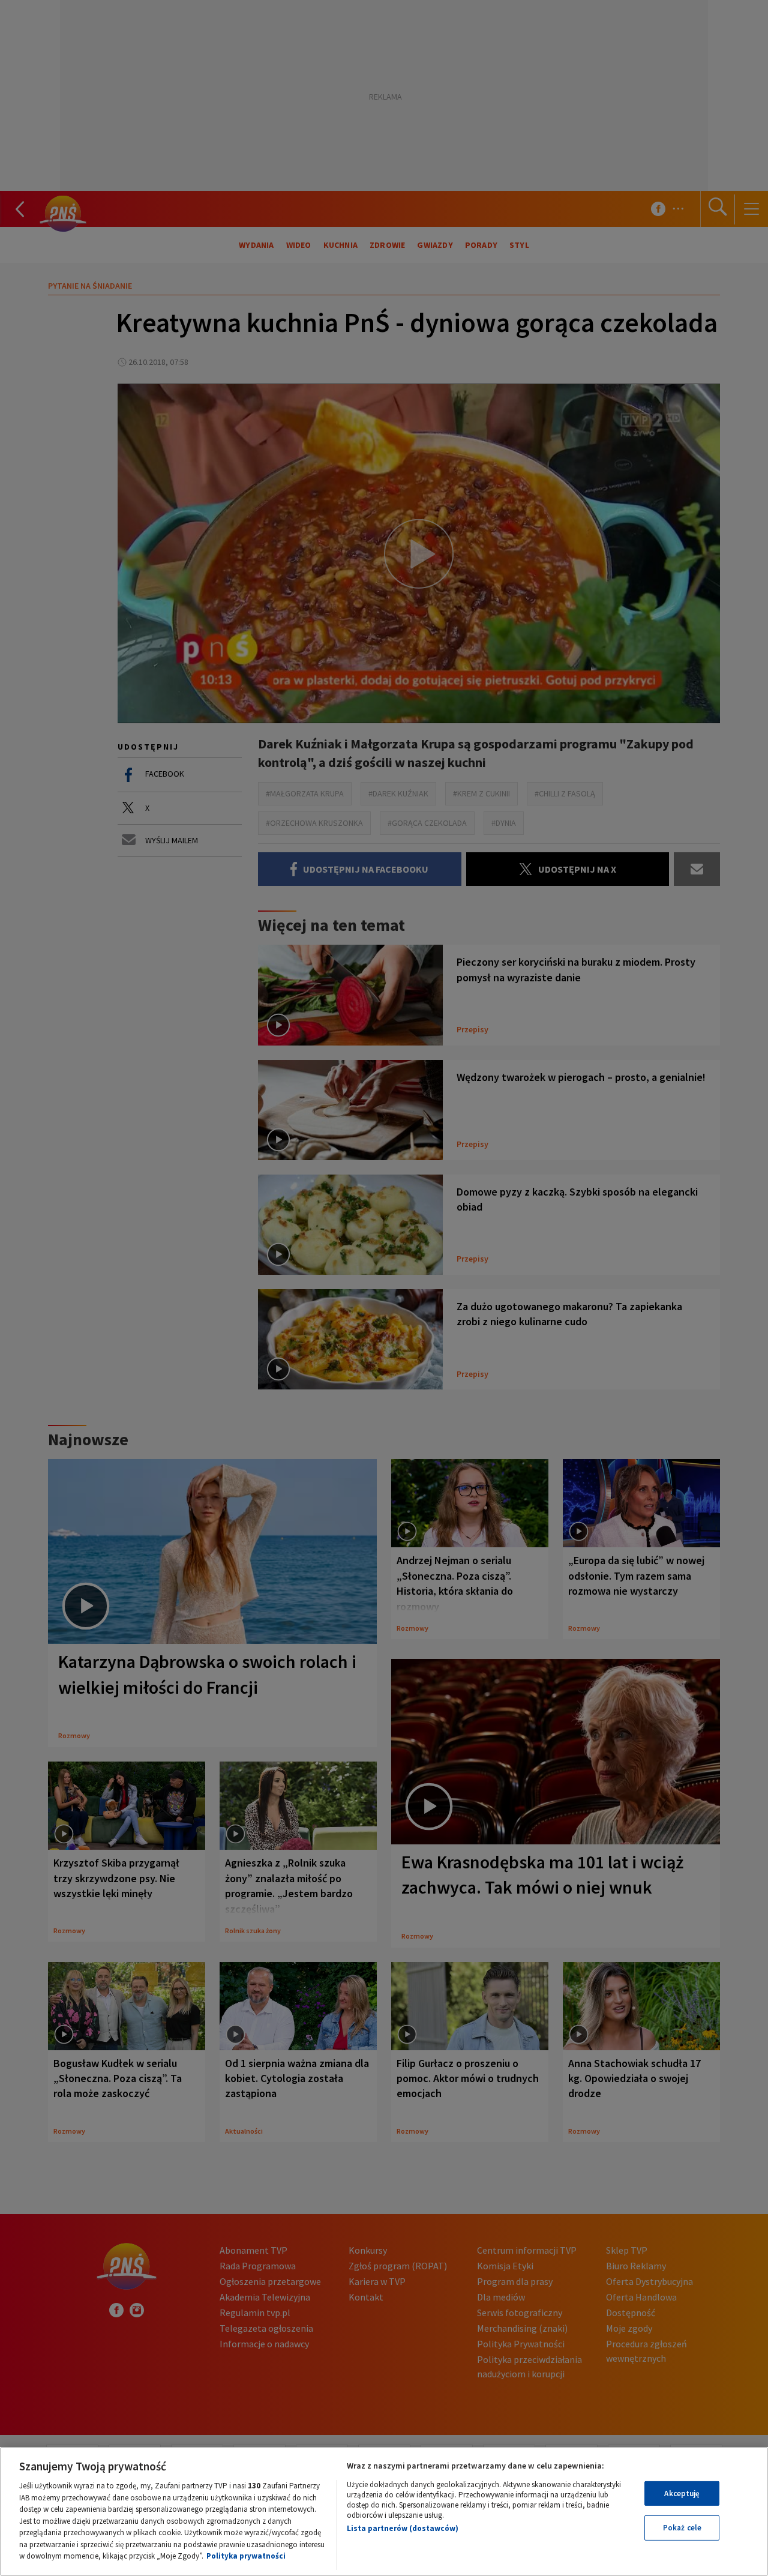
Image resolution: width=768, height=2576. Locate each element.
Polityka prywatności (246, 2556)
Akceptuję (682, 2493)
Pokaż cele (682, 2528)
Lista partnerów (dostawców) (403, 2528)
